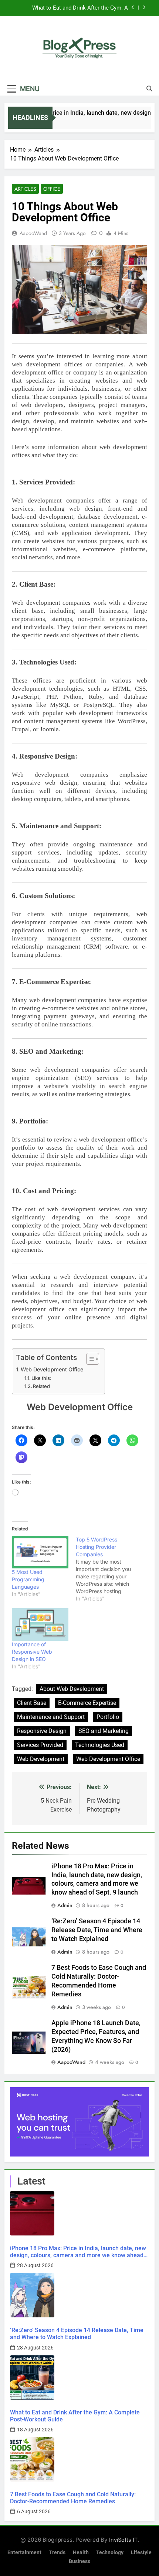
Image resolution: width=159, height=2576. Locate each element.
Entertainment (24, 2553)
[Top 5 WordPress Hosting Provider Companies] (108, 1569)
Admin (65, 1905)
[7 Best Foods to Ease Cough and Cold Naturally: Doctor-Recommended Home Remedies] (79, 2459)
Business (79, 2561)
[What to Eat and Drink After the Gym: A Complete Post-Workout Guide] (79, 2378)
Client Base (32, 1703)
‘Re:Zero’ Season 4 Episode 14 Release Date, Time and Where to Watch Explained (97, 1930)
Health (81, 2553)
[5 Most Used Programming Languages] (40, 1552)
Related (41, 1386)
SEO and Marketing (104, 1731)
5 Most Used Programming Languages (28, 1579)
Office (52, 189)
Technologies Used (100, 1745)
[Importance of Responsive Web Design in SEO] (40, 1624)
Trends (57, 2553)
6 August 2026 (34, 2511)
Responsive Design (42, 1731)
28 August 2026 (35, 2265)
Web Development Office (52, 1369)
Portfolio (108, 1717)
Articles (25, 189)
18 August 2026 (35, 2430)
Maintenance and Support (51, 1717)
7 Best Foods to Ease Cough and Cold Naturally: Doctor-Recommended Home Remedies (79, 8)
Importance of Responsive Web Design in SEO (32, 1652)
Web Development (41, 1759)
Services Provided (40, 1745)
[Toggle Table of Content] (89, 1359)
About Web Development (72, 1689)
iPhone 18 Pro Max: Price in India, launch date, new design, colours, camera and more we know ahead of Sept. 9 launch (78, 2252)
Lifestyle (141, 2553)
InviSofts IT (123, 2540)
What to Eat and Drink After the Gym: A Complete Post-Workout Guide (75, 2416)
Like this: (41, 1378)
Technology (110, 2553)
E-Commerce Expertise (87, 1703)
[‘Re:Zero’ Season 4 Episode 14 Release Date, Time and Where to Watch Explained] (79, 2295)
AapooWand (33, 233)
